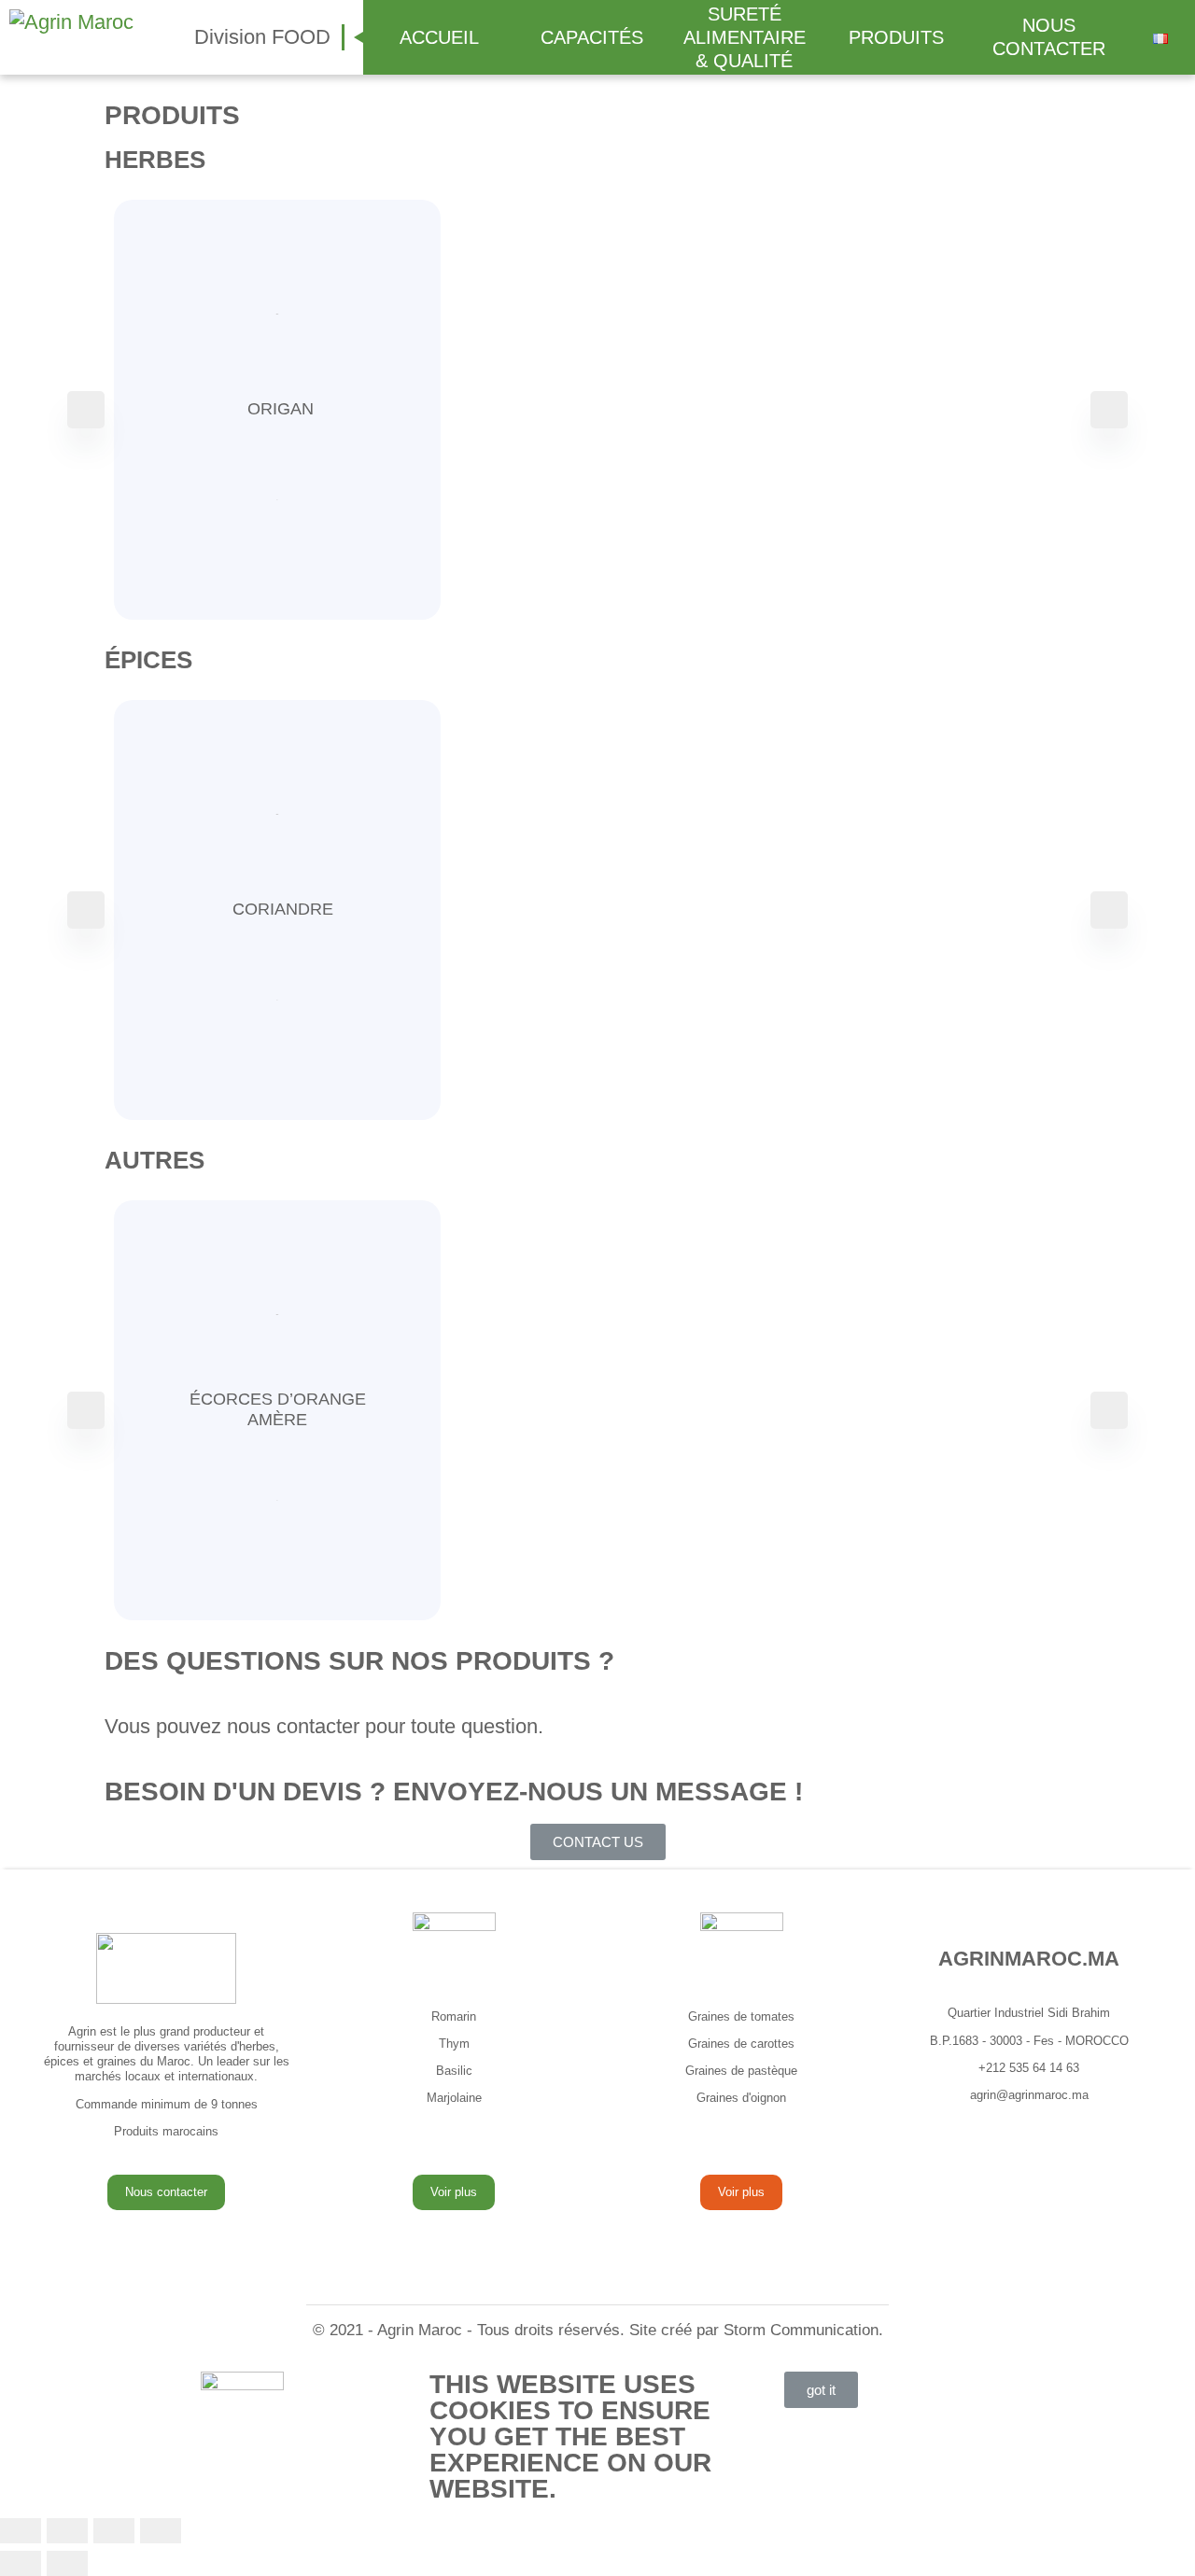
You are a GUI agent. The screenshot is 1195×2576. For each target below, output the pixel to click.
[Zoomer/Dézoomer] (161, 2531)
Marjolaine (454, 2098)
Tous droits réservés (548, 2330)
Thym (454, 2044)
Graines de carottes (741, 2044)
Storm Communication (801, 2330)
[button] (598, 1842)
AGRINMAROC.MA (1029, 1959)
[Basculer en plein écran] (114, 2531)
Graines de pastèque (741, 2071)
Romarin (454, 2016)
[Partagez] (67, 2531)
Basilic (454, 2071)
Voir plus (454, 2192)
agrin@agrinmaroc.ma (1029, 2095)
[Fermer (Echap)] (21, 2531)
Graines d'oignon (741, 2098)
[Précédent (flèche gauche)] (21, 2563)
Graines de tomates (741, 2016)
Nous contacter (166, 2192)
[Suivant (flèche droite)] (67, 2563)
